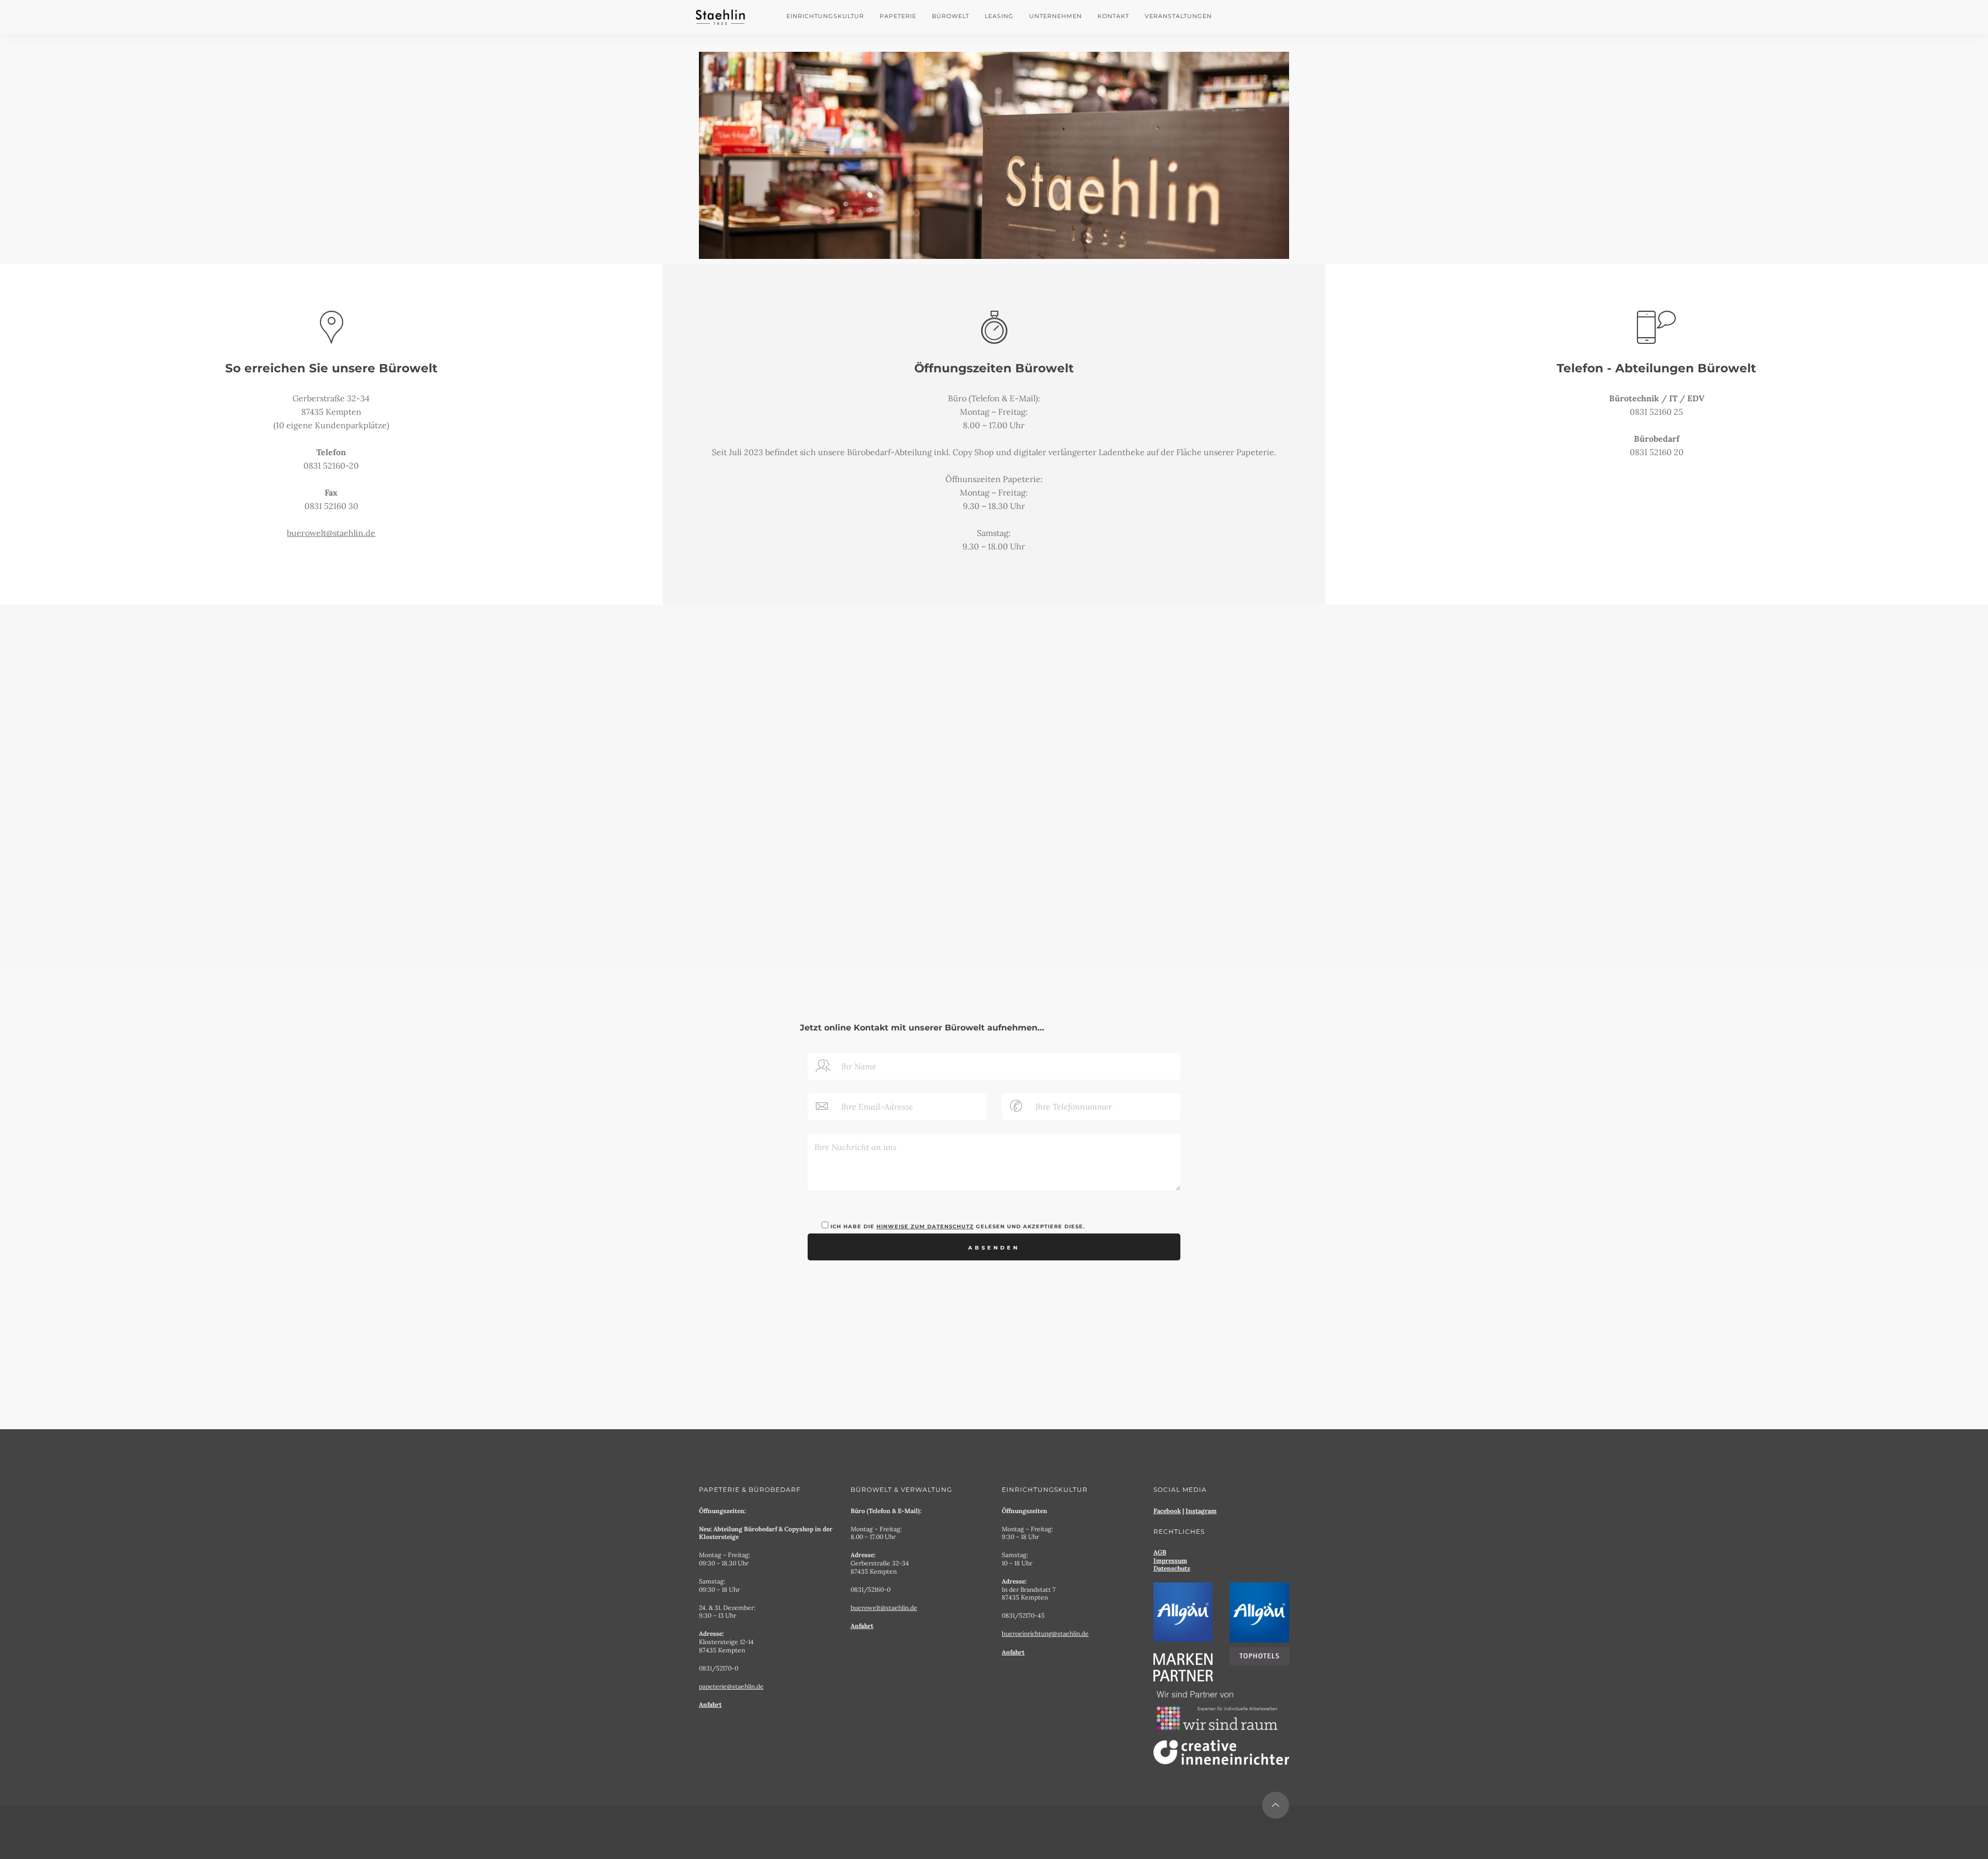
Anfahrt (710, 1704)
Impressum (1170, 1560)
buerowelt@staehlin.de (331, 533)
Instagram (1201, 1511)
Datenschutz (1172, 1568)
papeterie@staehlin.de (731, 1686)
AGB (1160, 1552)
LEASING (999, 16)
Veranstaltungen (1178, 16)
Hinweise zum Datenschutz (925, 1226)
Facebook (1167, 1511)
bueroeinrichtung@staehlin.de (1045, 1633)
